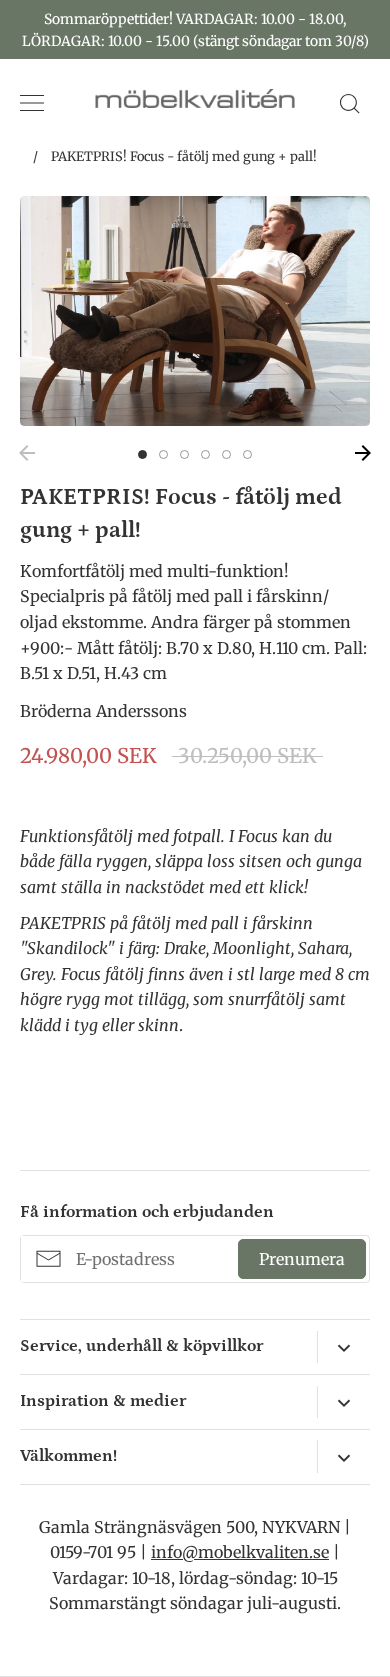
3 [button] (184, 454)
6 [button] (247, 454)
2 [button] (163, 454)
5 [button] (226, 454)
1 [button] (142, 454)
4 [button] (205, 454)
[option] (195, 310)
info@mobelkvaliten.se (240, 1552)
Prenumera (302, 1259)
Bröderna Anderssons (103, 711)
